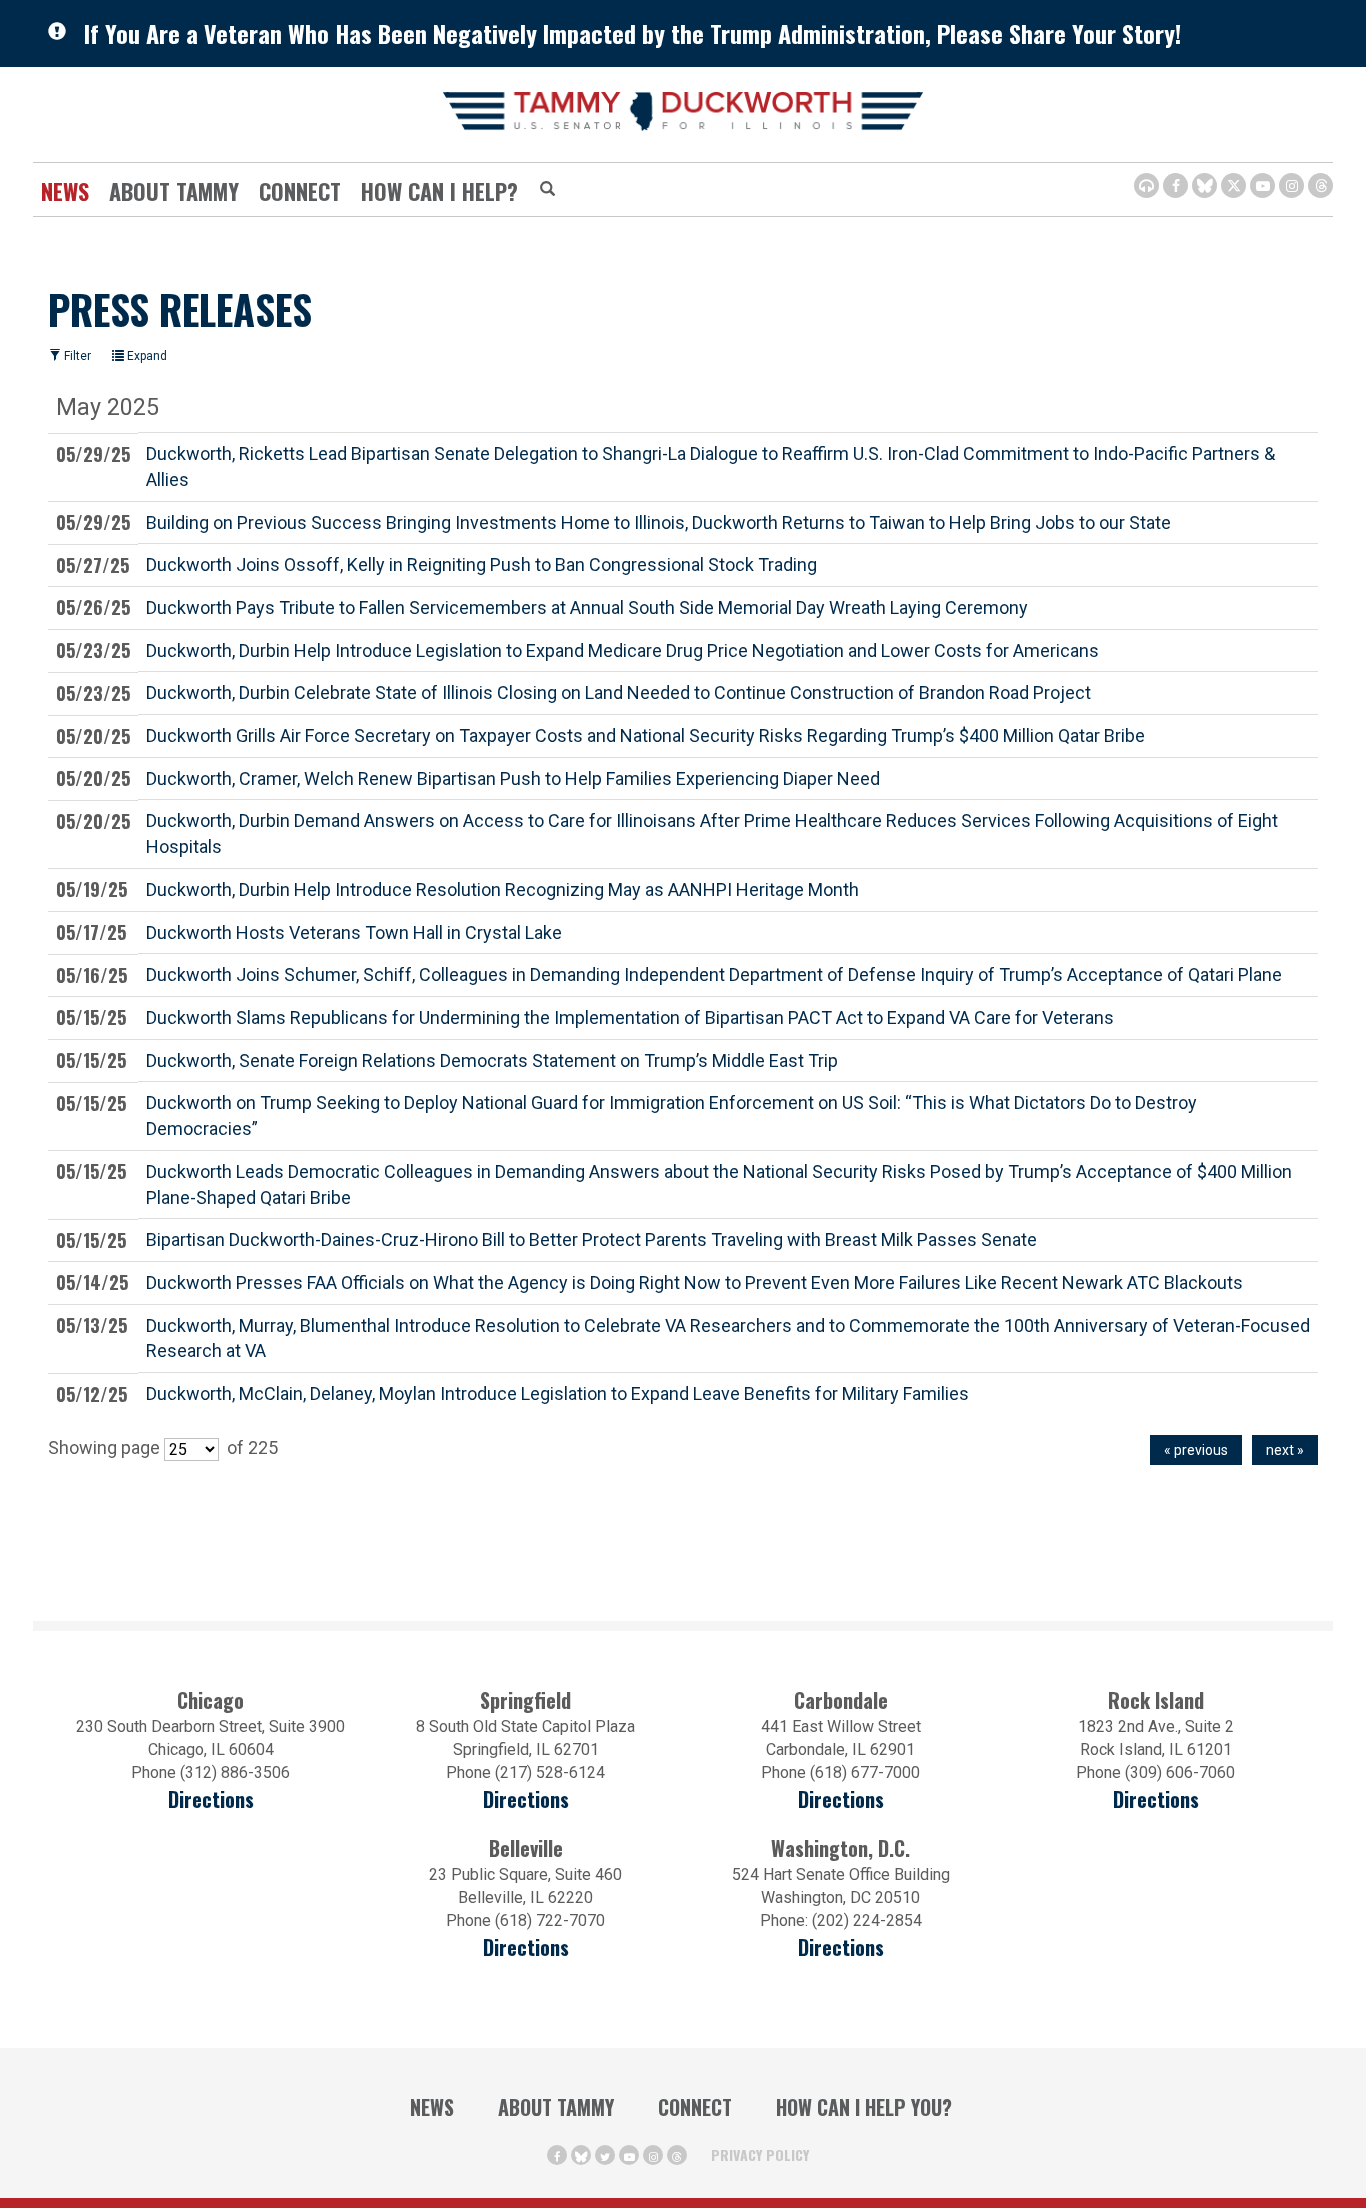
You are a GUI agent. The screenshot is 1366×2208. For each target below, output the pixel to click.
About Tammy (556, 2107)
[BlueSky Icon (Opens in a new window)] (1204, 185)
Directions (211, 1799)
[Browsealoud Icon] (1146, 185)
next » (1285, 1450)
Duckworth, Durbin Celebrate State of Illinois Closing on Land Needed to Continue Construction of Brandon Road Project (618, 692)
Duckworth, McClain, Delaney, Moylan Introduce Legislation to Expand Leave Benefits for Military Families (557, 1393)
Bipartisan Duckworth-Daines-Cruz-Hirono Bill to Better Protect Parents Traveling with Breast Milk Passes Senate (591, 1239)
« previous (1196, 1450)
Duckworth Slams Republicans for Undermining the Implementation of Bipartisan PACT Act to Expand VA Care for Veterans (630, 1017)
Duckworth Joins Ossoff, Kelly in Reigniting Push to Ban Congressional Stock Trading (481, 564)
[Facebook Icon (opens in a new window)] (1175, 185)
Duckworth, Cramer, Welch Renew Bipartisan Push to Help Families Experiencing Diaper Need (513, 778)
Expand (145, 356)
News (65, 191)
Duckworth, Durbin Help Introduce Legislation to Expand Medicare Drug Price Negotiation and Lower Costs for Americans (622, 650)
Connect (300, 191)
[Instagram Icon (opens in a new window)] (1291, 185)
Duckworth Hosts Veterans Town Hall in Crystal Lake (354, 932)
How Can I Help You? (864, 2107)
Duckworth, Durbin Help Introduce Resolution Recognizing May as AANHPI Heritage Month (502, 889)
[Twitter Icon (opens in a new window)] (1233, 185)
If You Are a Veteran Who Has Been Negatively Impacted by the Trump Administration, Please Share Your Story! (632, 33)
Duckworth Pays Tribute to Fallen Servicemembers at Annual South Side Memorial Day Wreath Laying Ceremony (587, 607)
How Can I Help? (439, 191)
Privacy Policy (760, 2154)
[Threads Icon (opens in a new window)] (1320, 185)
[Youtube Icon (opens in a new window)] (1262, 185)
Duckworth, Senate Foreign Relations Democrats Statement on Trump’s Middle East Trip (492, 1060)
